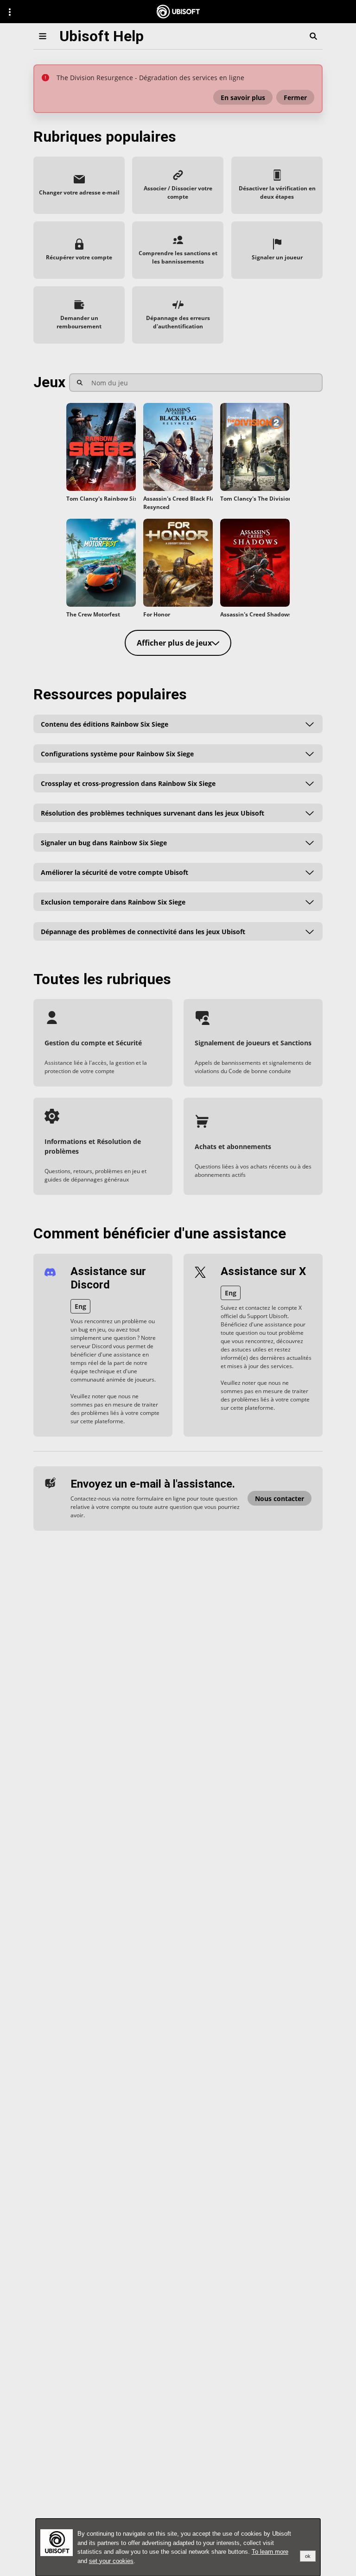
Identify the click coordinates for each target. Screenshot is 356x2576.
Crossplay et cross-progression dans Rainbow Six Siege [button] (128, 783)
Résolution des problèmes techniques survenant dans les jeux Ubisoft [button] (153, 813)
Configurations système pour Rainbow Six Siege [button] (117, 753)
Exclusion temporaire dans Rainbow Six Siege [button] (113, 902)
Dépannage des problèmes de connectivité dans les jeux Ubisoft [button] (143, 931)
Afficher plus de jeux (174, 643)
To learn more (270, 2552)
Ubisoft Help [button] (102, 36)
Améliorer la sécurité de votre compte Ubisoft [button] (114, 872)
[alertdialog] (178, 2547)
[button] (243, 97)
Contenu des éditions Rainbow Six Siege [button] (105, 724)
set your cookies (111, 2561)
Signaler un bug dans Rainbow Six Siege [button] (104, 842)
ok (308, 2556)
